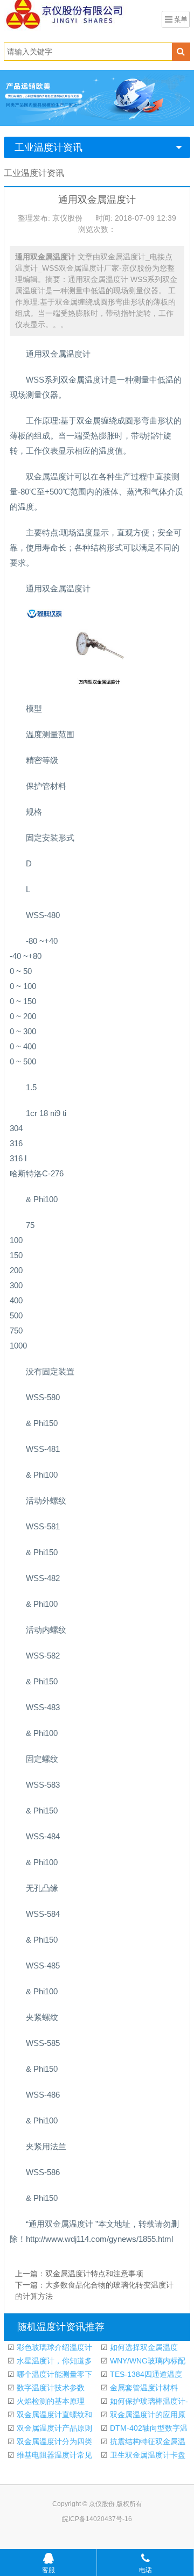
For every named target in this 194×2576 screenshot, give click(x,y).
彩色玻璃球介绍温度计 (53, 2347)
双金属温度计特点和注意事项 (94, 2274)
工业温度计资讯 (48, 147)
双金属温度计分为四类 (53, 2441)
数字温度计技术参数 (50, 2388)
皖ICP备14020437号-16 (97, 2519)
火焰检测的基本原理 (50, 2401)
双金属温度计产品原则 (53, 2428)
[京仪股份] (81, 13)
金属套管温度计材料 (143, 2388)
